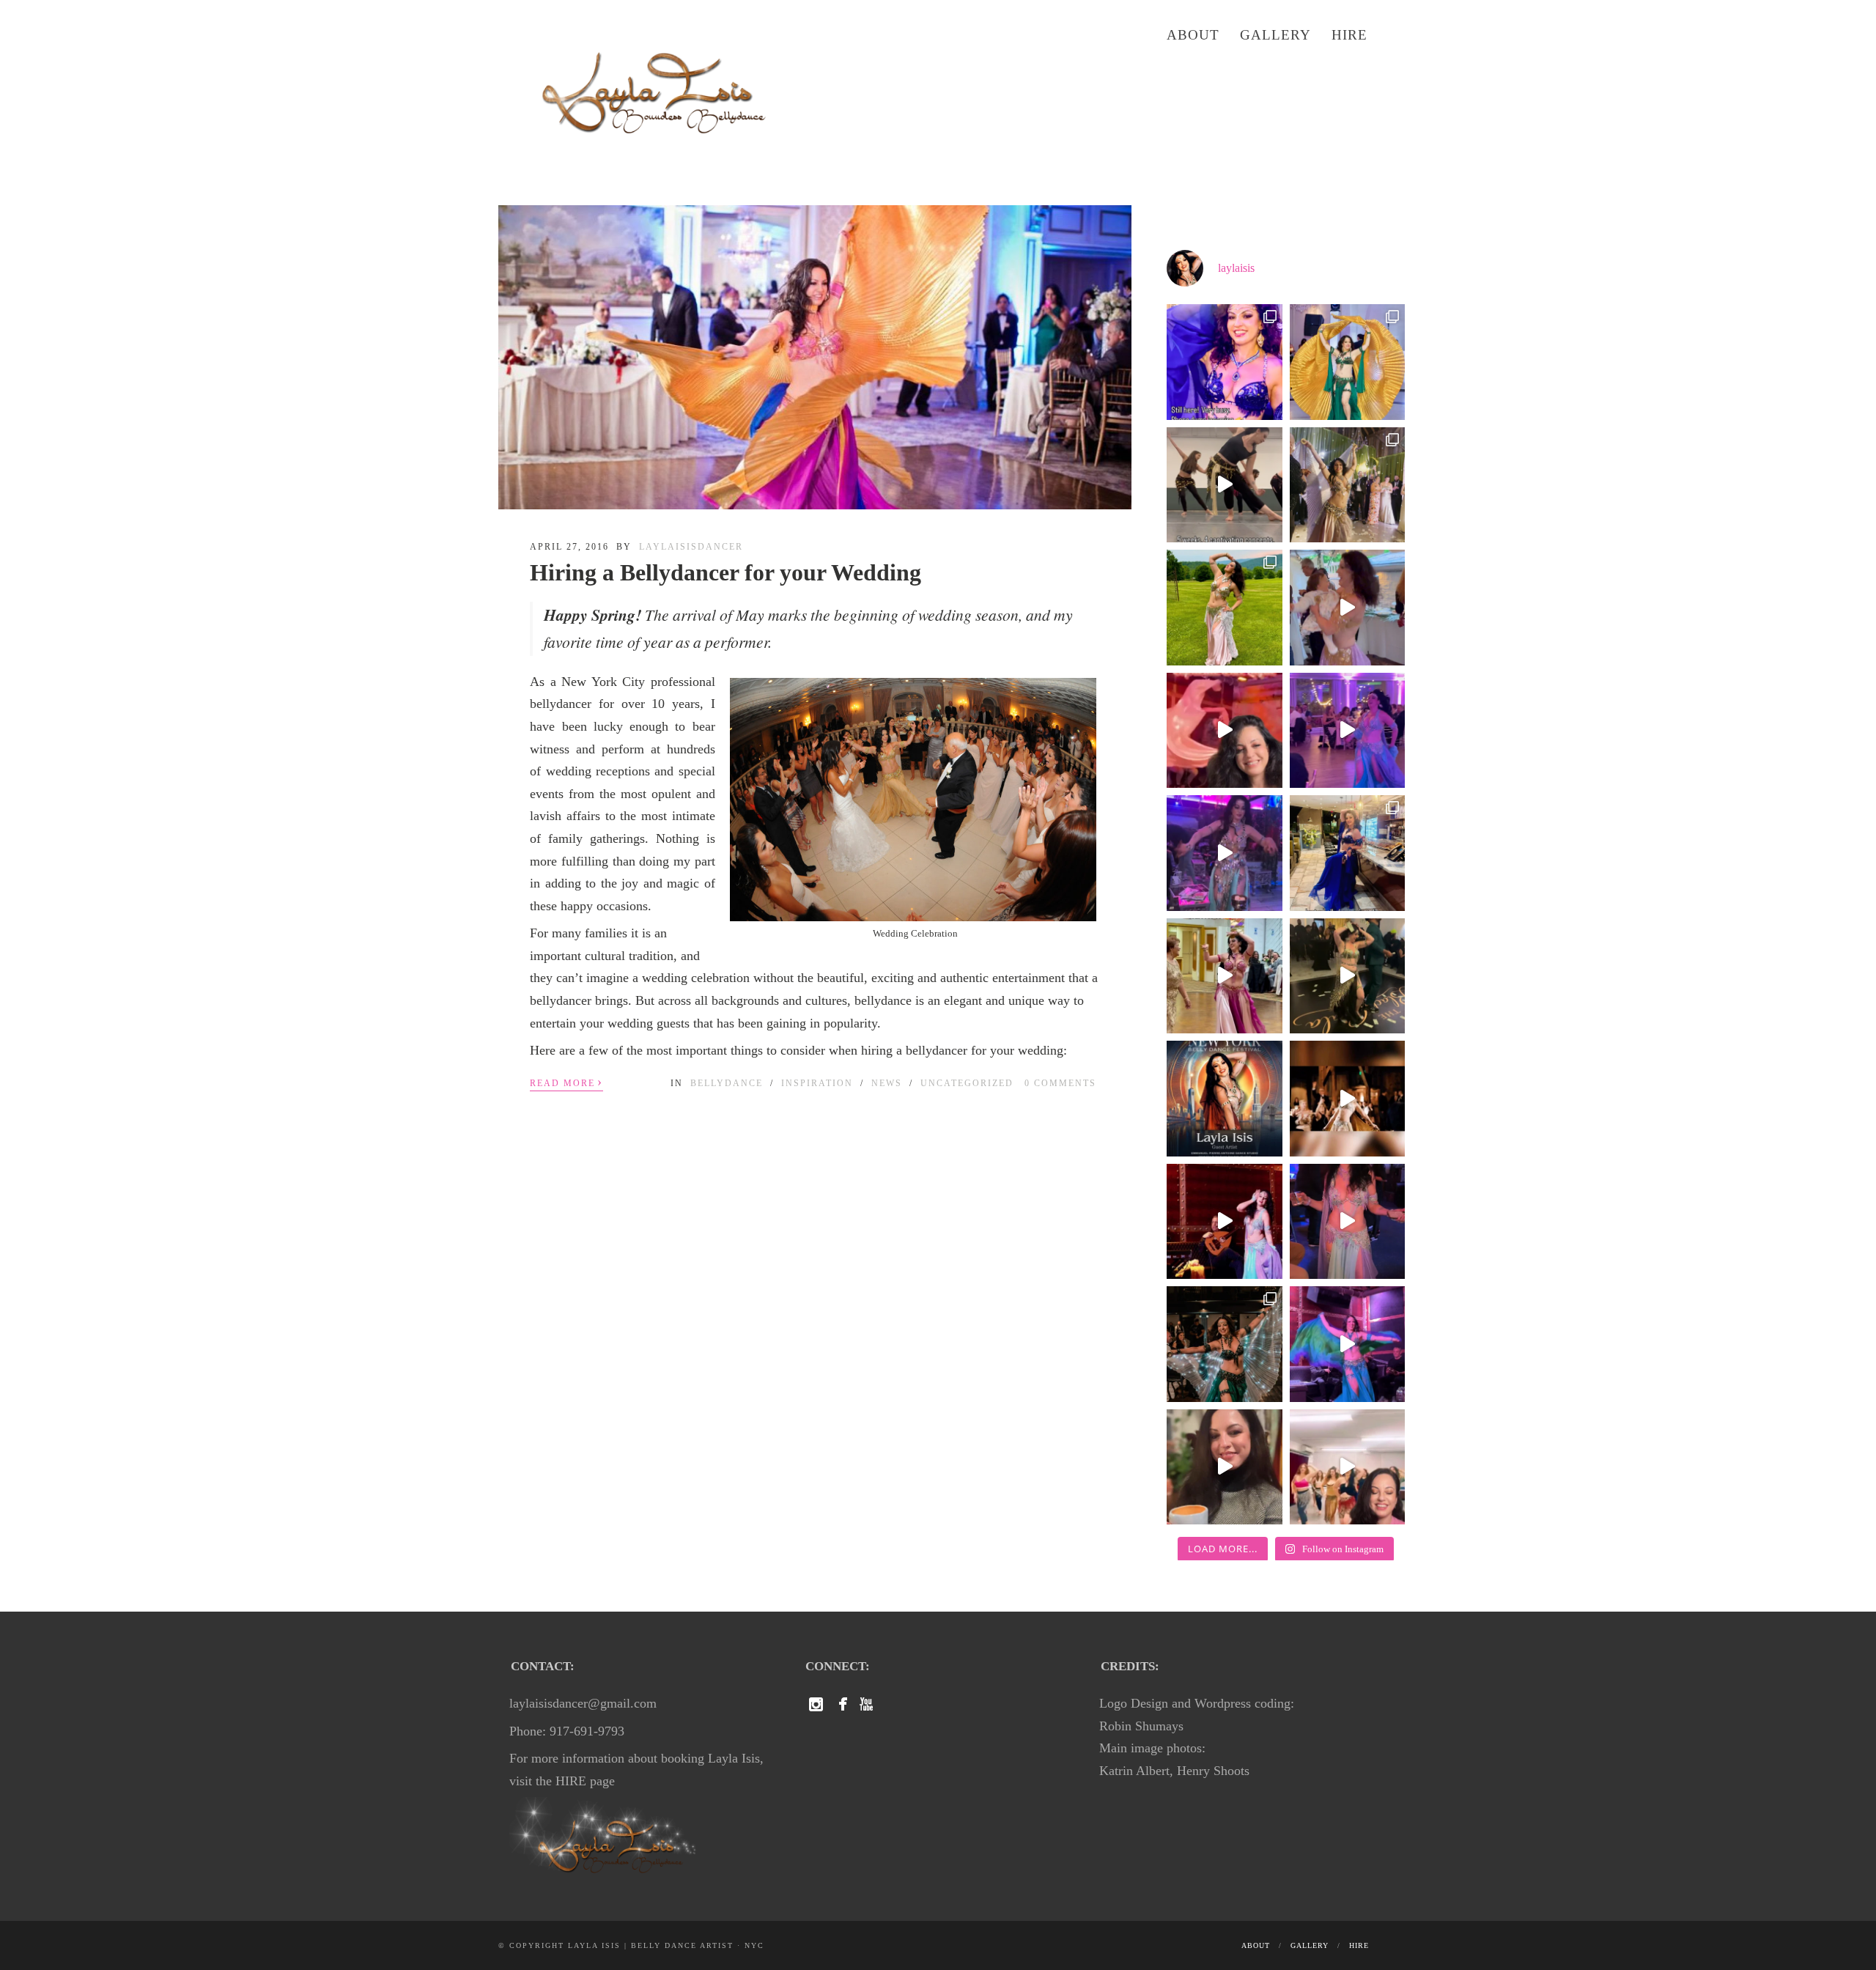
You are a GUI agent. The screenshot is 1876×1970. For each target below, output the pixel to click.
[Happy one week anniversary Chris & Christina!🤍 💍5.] (1348, 731)
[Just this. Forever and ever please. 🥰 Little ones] (1225, 976)
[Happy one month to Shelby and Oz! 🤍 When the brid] (1348, 485)
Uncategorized (967, 1083)
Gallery (1275, 35)
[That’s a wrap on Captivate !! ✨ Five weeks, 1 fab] (1225, 485)
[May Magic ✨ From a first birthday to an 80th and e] (1348, 608)
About (1193, 35)
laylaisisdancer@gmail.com (583, 1703)
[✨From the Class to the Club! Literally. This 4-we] (1348, 1467)
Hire (1349, 35)
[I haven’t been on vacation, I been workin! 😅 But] (1225, 362)
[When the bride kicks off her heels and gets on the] (1348, 362)
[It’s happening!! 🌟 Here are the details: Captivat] (1225, 731)
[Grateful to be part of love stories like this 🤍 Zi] (1225, 1344)
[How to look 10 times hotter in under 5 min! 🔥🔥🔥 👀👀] (1225, 1467)
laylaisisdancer (691, 547)
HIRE (571, 1781)
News (887, 1083)
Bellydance (727, 1083)
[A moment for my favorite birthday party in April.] (1225, 853)
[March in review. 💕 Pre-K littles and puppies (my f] (1348, 976)
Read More (566, 1082)
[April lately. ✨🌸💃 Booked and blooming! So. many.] (1348, 853)
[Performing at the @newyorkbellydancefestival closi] (1225, 1099)
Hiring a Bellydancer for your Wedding (725, 572)
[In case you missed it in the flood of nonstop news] (1348, 1344)
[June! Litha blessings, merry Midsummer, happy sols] (1225, 608)
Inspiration (817, 1083)
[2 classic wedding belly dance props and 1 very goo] (1348, 1099)
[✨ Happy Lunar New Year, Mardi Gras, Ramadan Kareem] (1348, 1222)
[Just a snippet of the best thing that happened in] (1225, 1222)
